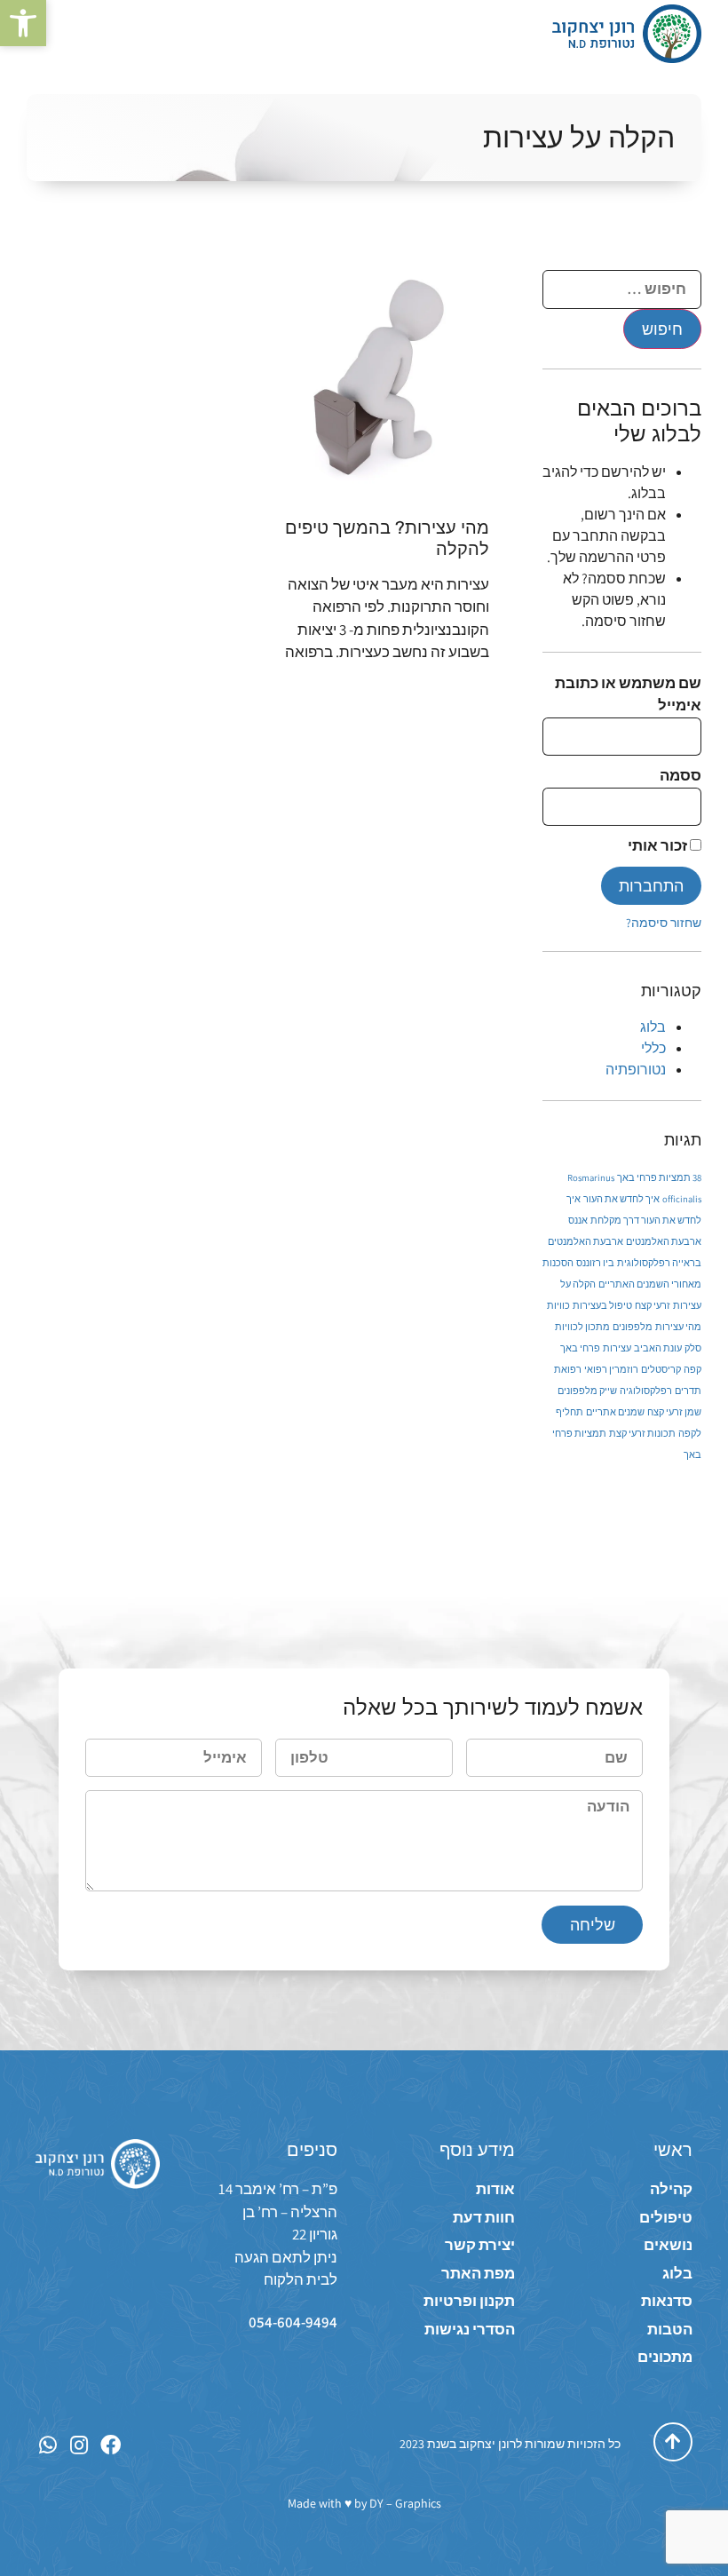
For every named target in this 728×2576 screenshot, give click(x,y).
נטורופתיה (636, 1070)
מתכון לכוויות (582, 1327)
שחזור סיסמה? (664, 923)
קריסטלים (661, 1369)
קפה (692, 1369)
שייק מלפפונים (587, 1391)
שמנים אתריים (615, 1412)
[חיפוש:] (622, 289)
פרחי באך (580, 1348)
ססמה (681, 775)
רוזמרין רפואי (611, 1369)
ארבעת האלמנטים (664, 1241)
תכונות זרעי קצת (642, 1433)
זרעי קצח (653, 1305)
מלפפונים (633, 1327)
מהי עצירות (678, 1327)
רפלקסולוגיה (646, 1391)
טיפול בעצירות (602, 1305)
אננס (578, 1220)
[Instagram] (79, 2445)
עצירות (617, 1348)
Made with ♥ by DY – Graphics (364, 2503)
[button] (23, 23)
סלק (693, 1348)
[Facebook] (111, 2445)
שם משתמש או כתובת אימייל (628, 694)
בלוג (653, 1027)
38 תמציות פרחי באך (659, 1177)
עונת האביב (658, 1348)
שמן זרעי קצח (674, 1412)
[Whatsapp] (48, 2445)
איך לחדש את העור (621, 1199)
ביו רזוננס (595, 1263)
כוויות (558, 1305)
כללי (653, 1048)
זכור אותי (659, 845)
